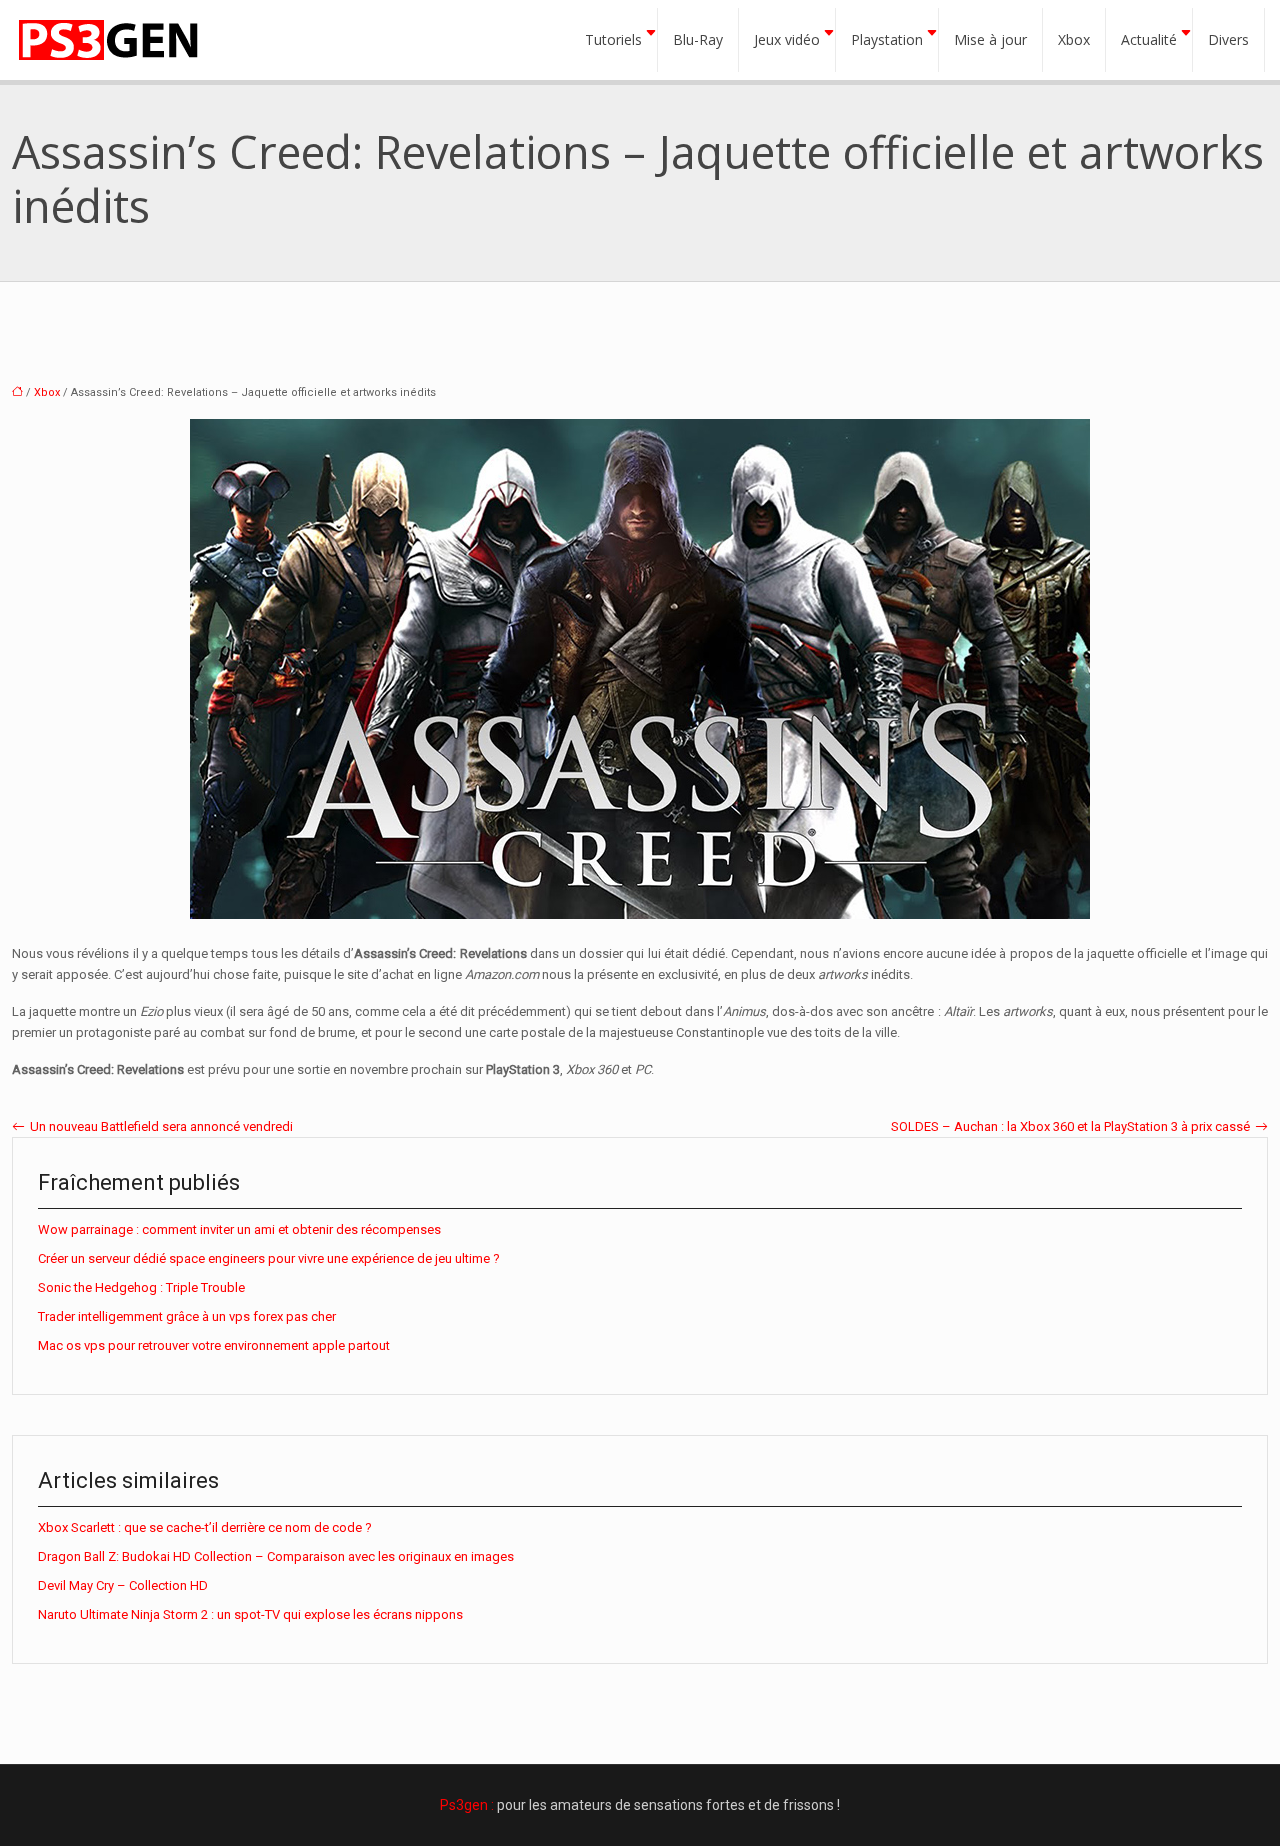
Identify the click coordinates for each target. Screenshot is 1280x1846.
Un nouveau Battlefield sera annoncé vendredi (161, 1126)
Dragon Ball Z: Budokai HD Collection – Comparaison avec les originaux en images (276, 1556)
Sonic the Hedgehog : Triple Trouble (141, 1287)
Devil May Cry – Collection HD (123, 1585)
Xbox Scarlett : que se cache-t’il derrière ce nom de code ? (205, 1527)
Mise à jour (990, 39)
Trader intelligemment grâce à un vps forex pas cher (187, 1316)
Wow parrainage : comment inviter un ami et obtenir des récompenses (239, 1229)
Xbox (1074, 39)
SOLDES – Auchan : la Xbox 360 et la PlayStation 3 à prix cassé (1070, 1126)
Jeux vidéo (787, 39)
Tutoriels (613, 39)
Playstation (887, 39)
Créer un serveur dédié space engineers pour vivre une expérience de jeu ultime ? (269, 1258)
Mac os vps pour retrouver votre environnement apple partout (214, 1345)
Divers (1228, 39)
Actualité (1149, 39)
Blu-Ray (698, 39)
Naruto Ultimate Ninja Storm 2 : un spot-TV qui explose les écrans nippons (250, 1614)
